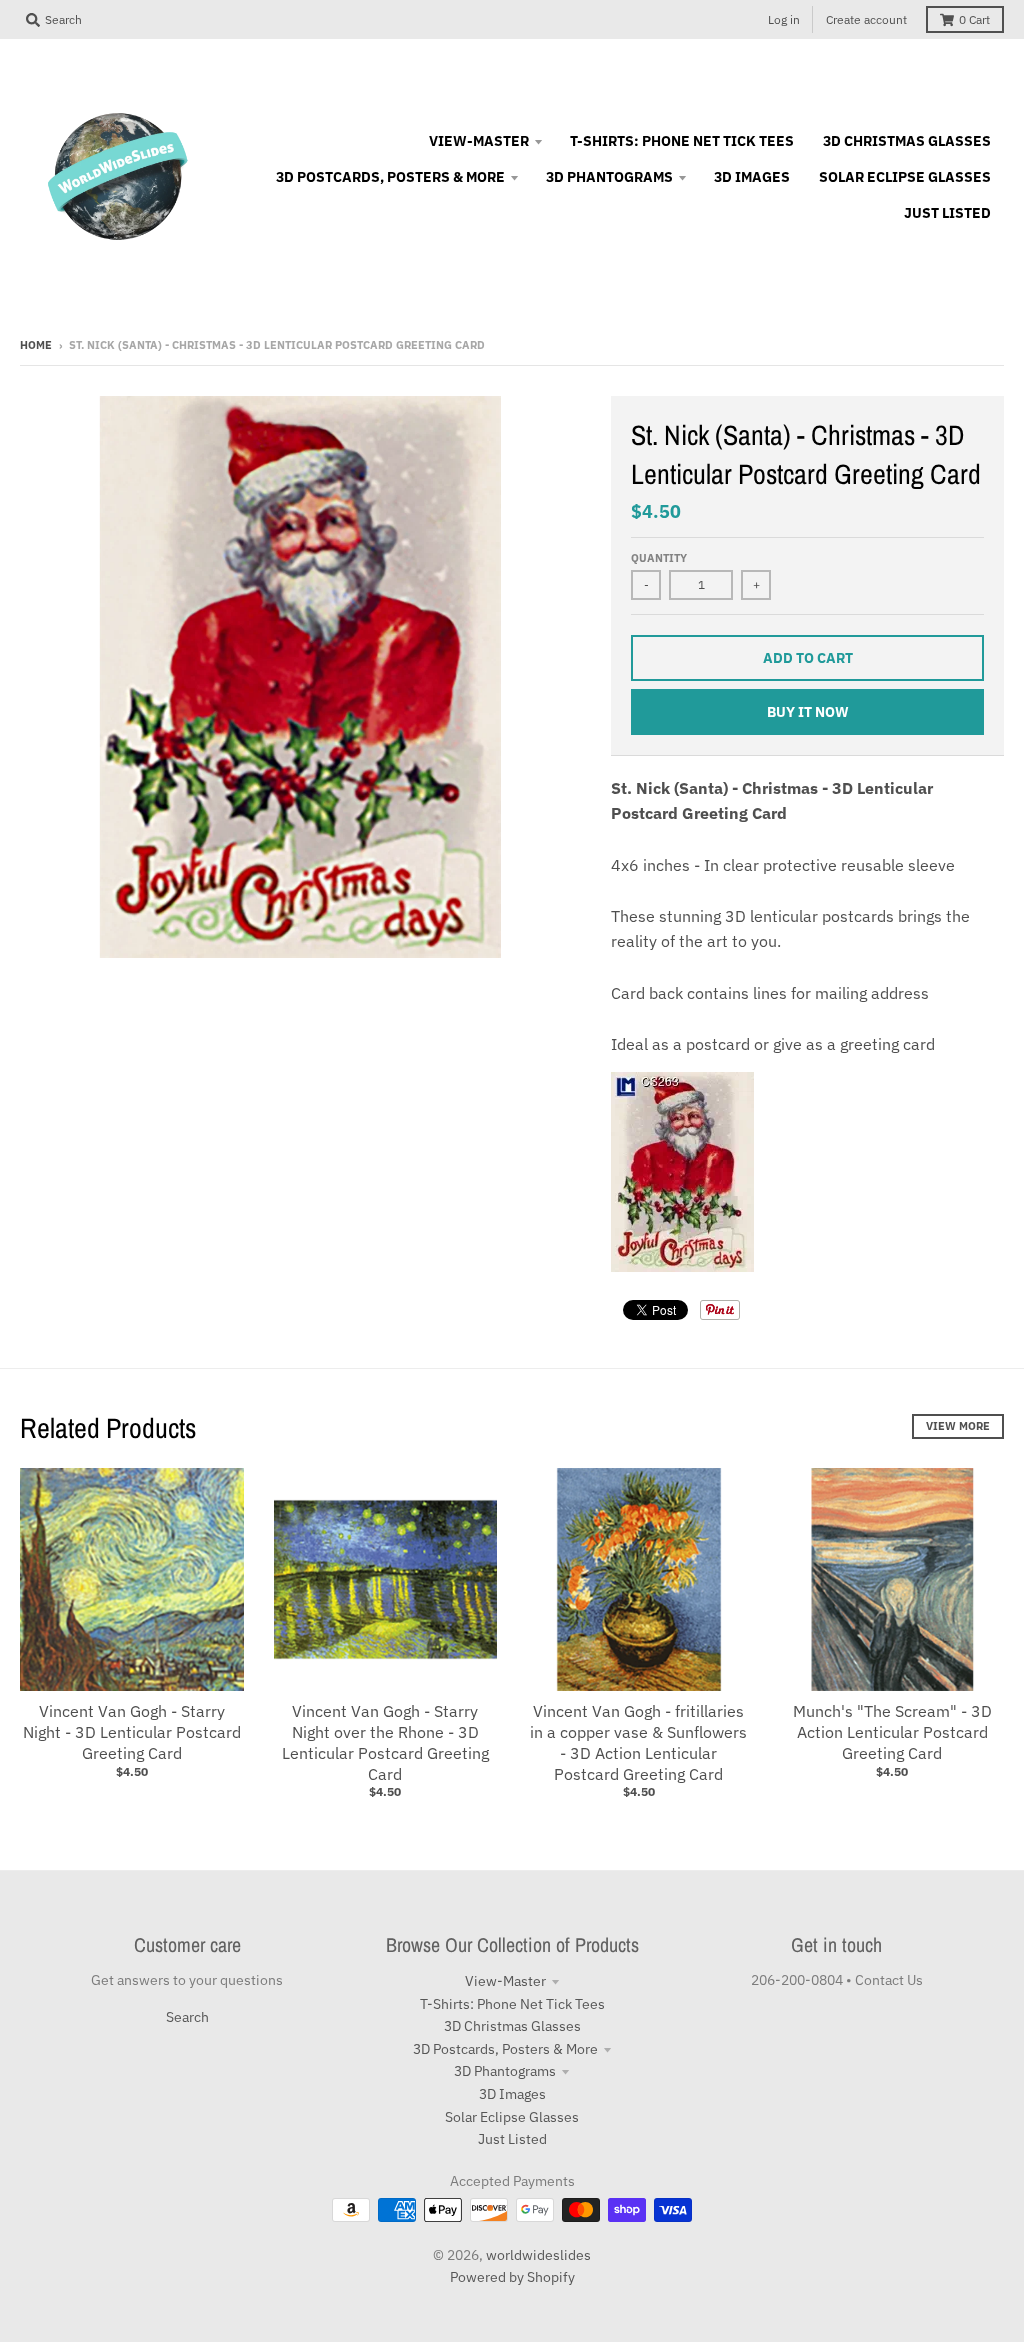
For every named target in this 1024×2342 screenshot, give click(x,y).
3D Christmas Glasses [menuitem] (907, 141)
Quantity (659, 558)
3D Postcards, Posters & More (505, 2049)
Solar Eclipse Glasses (512, 2117)
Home (36, 345)
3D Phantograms (505, 2071)
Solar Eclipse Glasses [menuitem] (905, 177)
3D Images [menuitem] (752, 177)
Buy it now (808, 712)
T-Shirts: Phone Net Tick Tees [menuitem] (682, 141)
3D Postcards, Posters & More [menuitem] (390, 177)
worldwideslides (538, 2255)
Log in (784, 19)
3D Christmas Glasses (512, 2026)
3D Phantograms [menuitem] (609, 177)
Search (187, 2017)
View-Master (505, 1981)
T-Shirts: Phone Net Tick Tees (512, 2004)
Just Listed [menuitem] (947, 213)
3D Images (512, 2094)
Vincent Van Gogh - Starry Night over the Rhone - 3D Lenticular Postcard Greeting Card (385, 1742)
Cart (974, 19)
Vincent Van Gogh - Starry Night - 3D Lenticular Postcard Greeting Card (132, 1732)
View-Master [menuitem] (479, 141)
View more (958, 1426)
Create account (866, 19)
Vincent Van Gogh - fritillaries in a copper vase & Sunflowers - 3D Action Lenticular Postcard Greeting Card (638, 1742)
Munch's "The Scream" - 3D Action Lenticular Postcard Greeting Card (892, 1732)
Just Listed (512, 2139)
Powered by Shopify (512, 2277)
